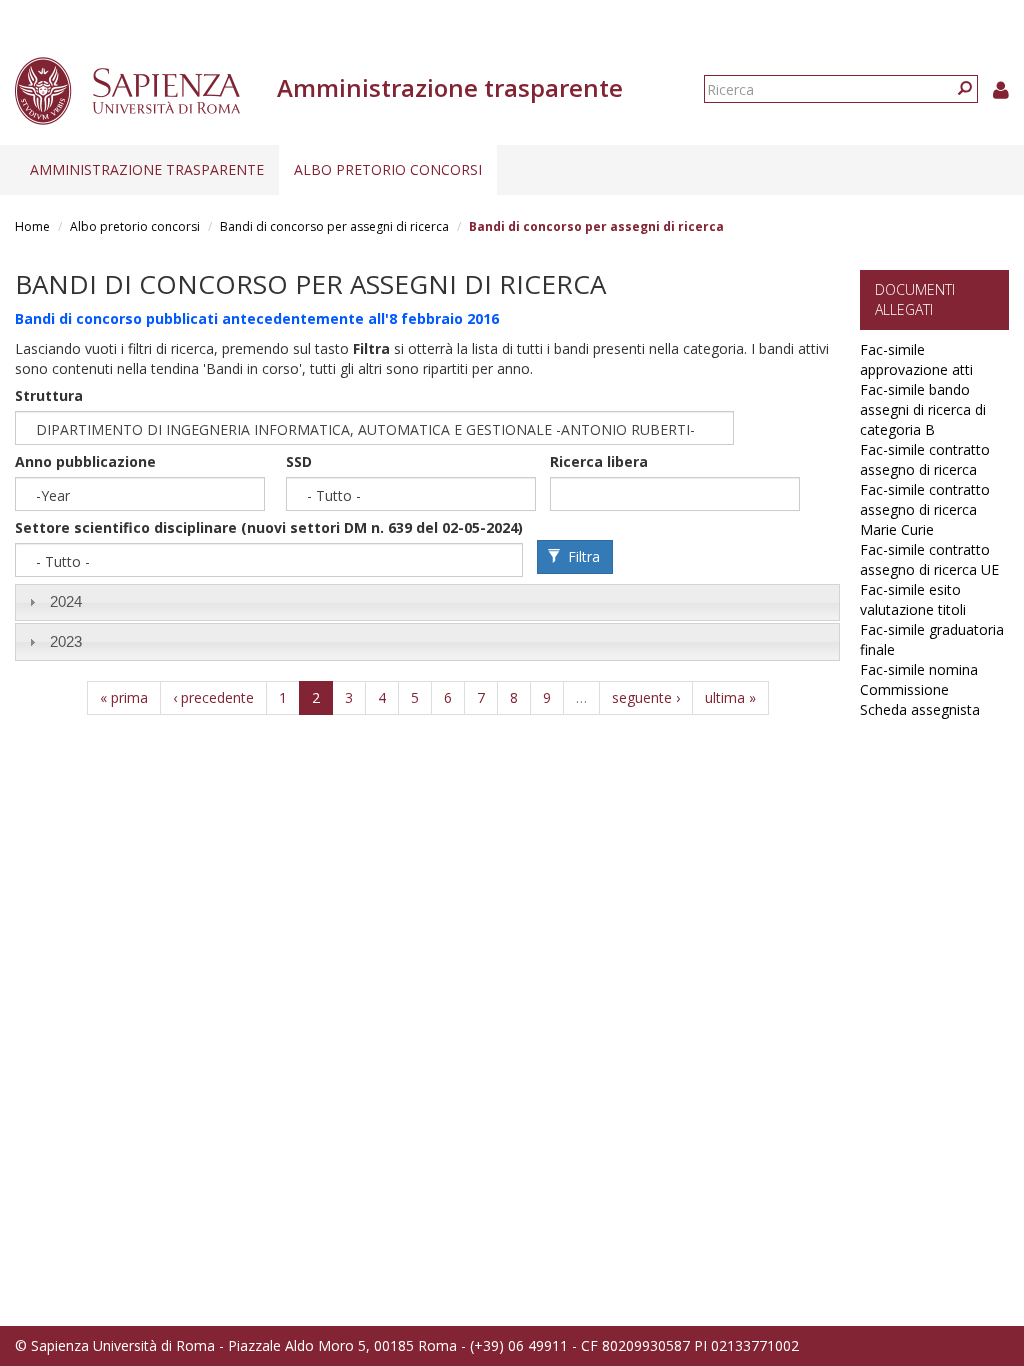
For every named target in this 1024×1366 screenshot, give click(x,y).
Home (32, 226)
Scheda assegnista (920, 709)
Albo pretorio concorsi (388, 169)
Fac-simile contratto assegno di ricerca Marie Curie (925, 509)
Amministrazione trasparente (147, 169)
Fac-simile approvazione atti (916, 359)
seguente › (646, 697)
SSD (299, 461)
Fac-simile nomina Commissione (919, 679)
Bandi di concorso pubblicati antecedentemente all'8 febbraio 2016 (257, 318)
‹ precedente (213, 697)
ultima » (730, 697)
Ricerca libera (599, 461)
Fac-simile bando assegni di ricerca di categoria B (923, 409)
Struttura (49, 395)
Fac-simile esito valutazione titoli (913, 599)
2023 (66, 641)
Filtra (582, 556)
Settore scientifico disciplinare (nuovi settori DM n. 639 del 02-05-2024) (269, 527)
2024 (66, 601)
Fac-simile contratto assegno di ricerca (925, 459)
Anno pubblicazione (85, 461)
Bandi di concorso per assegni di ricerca (334, 226)
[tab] (427, 602)
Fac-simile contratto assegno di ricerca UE (929, 559)
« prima (124, 697)
